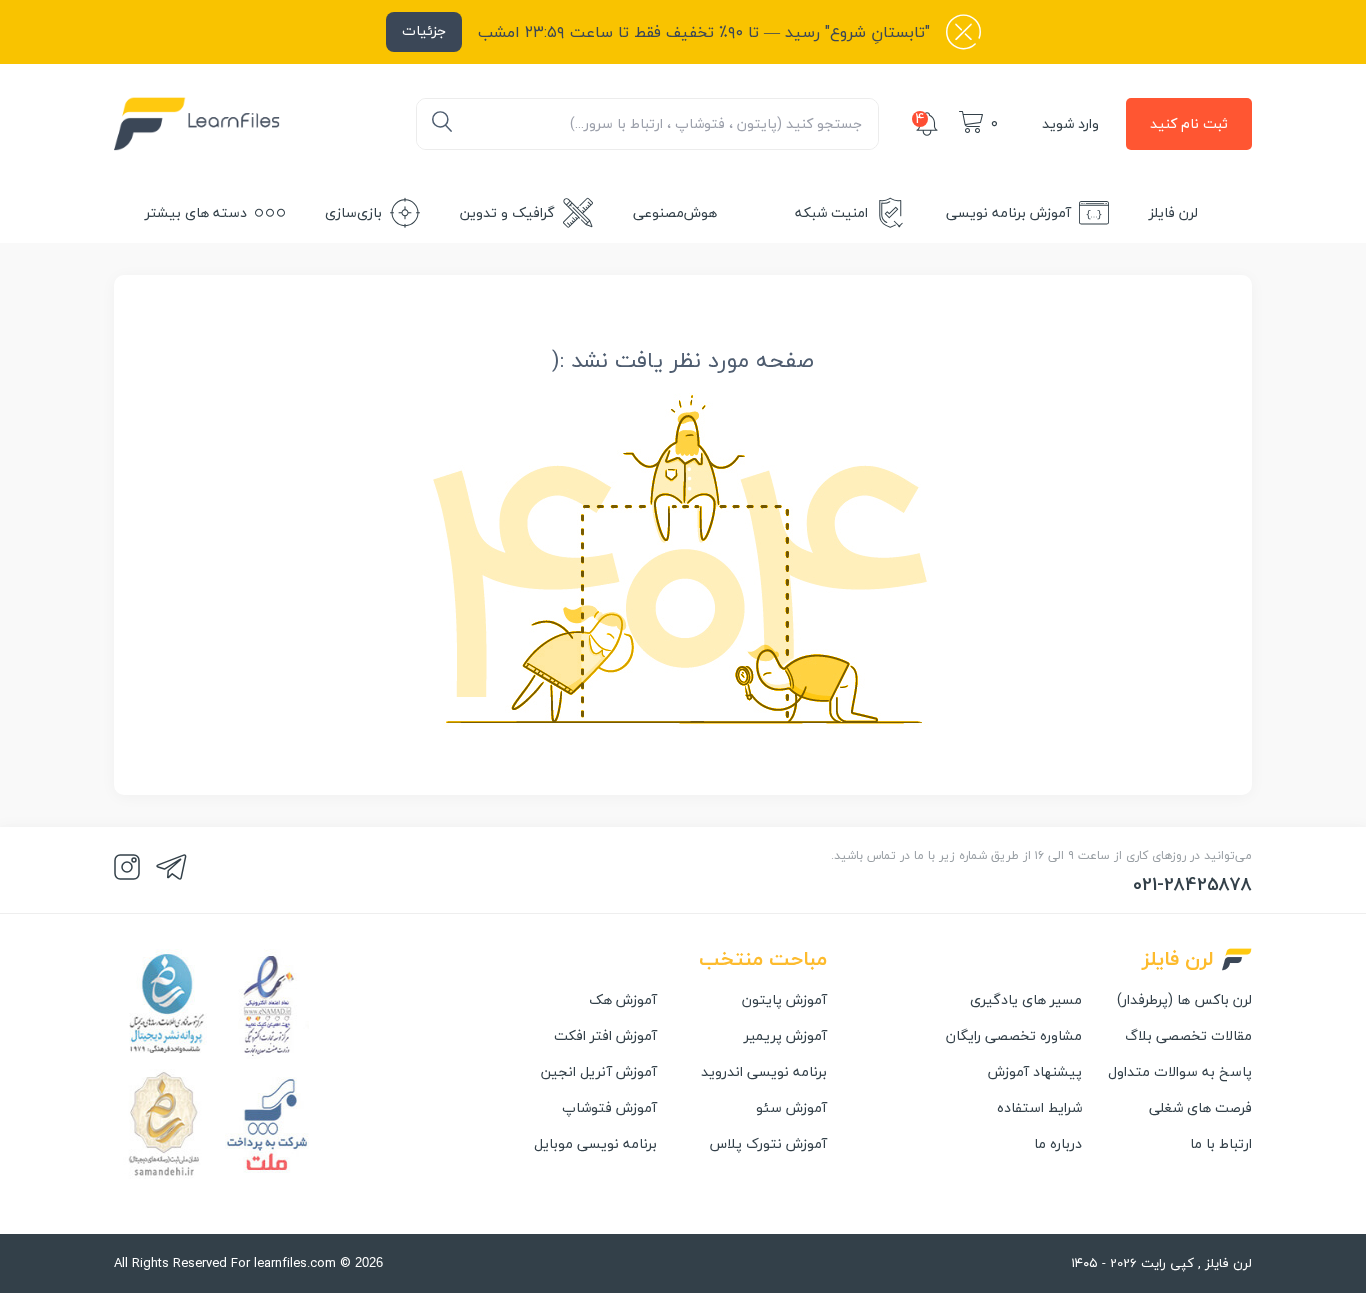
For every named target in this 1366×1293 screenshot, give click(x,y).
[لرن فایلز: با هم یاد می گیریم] (197, 123)
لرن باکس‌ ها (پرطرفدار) (1184, 1000)
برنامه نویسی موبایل (595, 1144)
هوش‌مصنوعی (675, 212)
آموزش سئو (791, 1108)
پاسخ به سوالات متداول (1180, 1072)
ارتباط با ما (1221, 1144)
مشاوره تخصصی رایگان (1014, 1036)
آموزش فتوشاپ (609, 1108)
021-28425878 (1192, 884)
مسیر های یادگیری (1026, 1000)
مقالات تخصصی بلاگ (1188, 1036)
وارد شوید (1070, 123)
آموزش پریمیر (785, 1036)
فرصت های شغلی (1200, 1108)
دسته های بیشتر (196, 212)
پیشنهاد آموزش (1035, 1072)
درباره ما (1058, 1144)
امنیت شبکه (831, 212)
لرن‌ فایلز (1173, 212)
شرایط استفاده (1039, 1108)
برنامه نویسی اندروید (764, 1072)
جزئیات (424, 30)
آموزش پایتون (784, 1000)
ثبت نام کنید (1189, 123)
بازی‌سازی (353, 212)
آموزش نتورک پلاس (768, 1144)
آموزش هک (623, 1000)
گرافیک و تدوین (507, 212)
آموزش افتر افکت (605, 1036)
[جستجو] (442, 124)
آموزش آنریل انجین (599, 1072)
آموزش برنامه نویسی (1008, 212)
